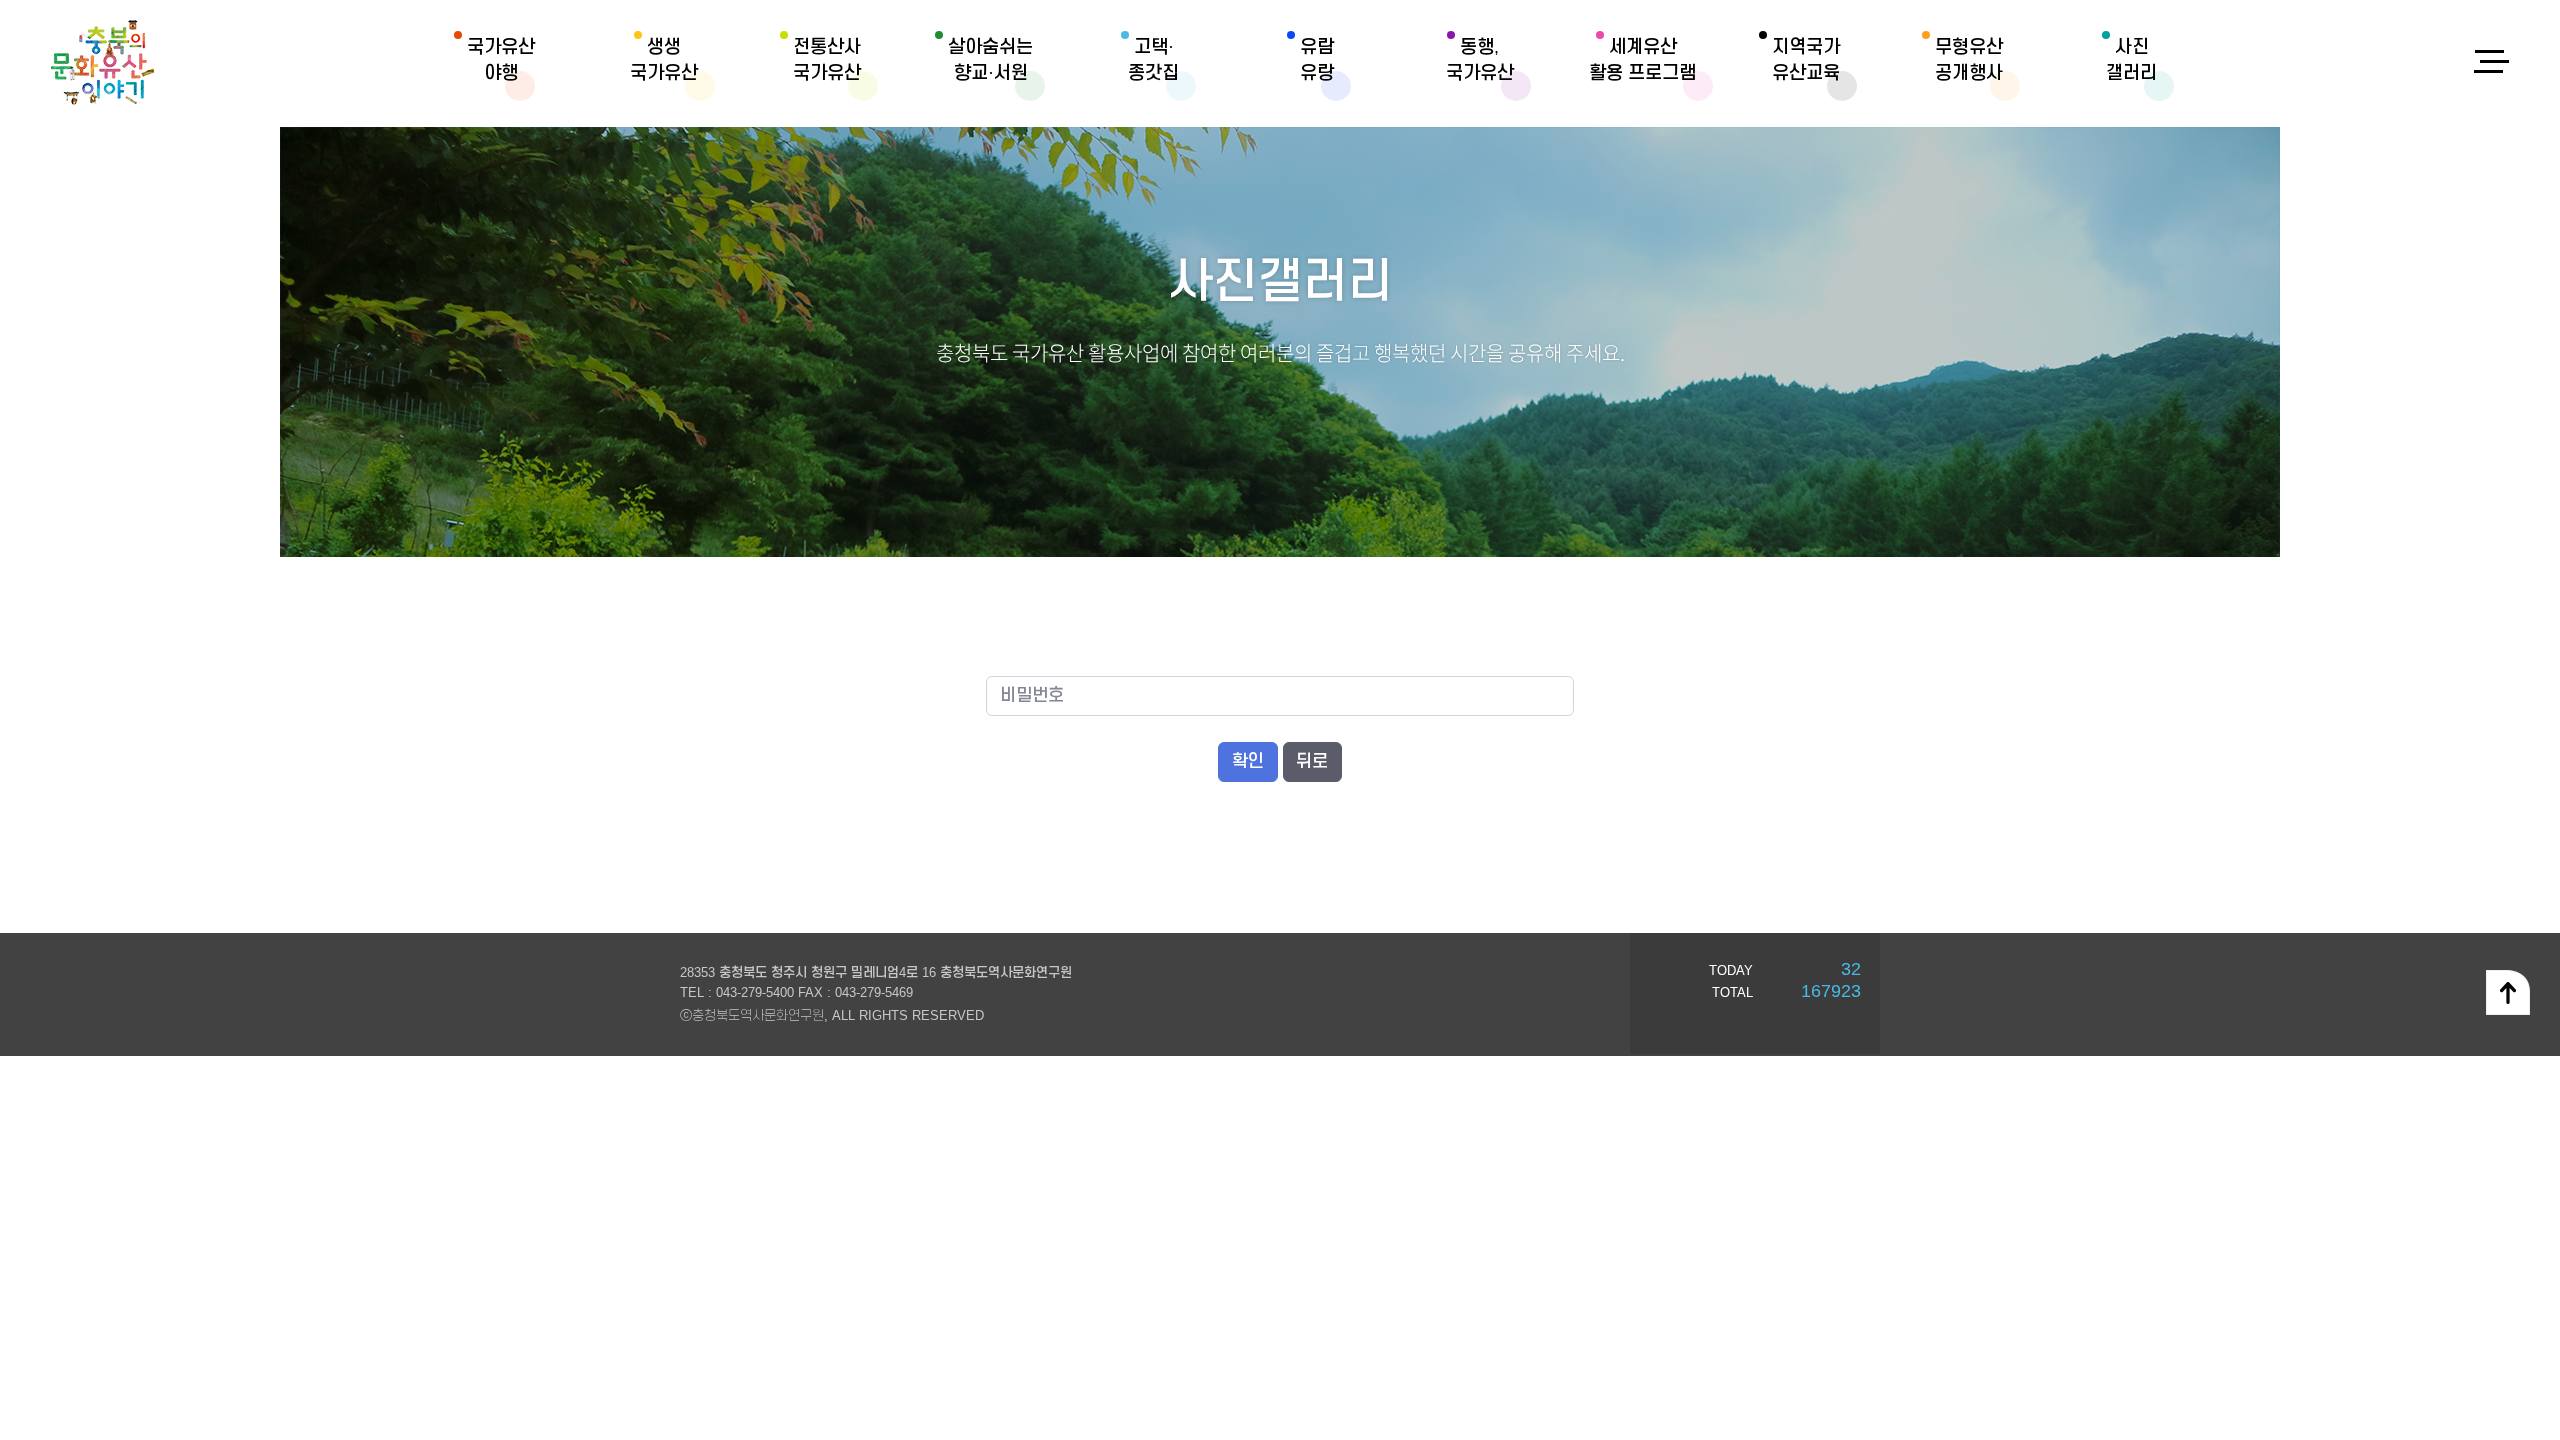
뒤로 (1312, 761)
